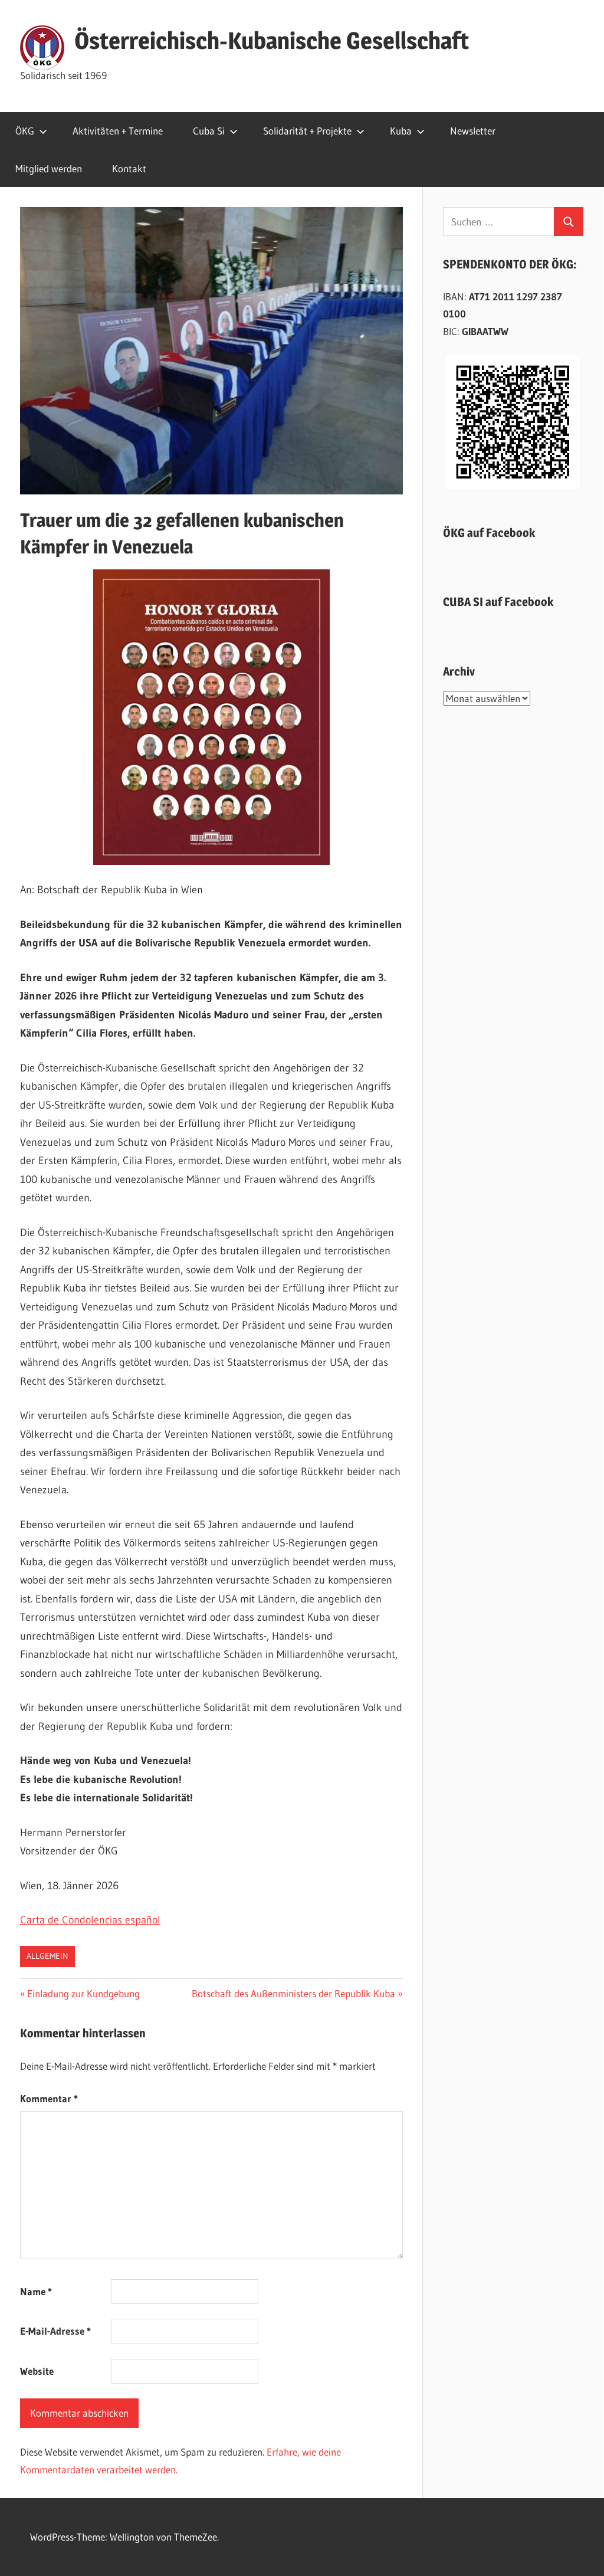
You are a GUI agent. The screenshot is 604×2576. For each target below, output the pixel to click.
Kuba (401, 131)
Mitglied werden (49, 168)
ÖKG (25, 131)
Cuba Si (209, 131)
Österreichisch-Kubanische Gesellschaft (272, 40)
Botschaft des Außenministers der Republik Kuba (293, 1993)
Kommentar (49, 2098)
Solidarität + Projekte (307, 131)
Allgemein (47, 1956)
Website (37, 2371)
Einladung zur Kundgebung (83, 1993)
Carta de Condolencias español (90, 1920)
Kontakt (129, 168)
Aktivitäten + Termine (118, 131)
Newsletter (473, 131)
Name (36, 2291)
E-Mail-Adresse (55, 2331)
